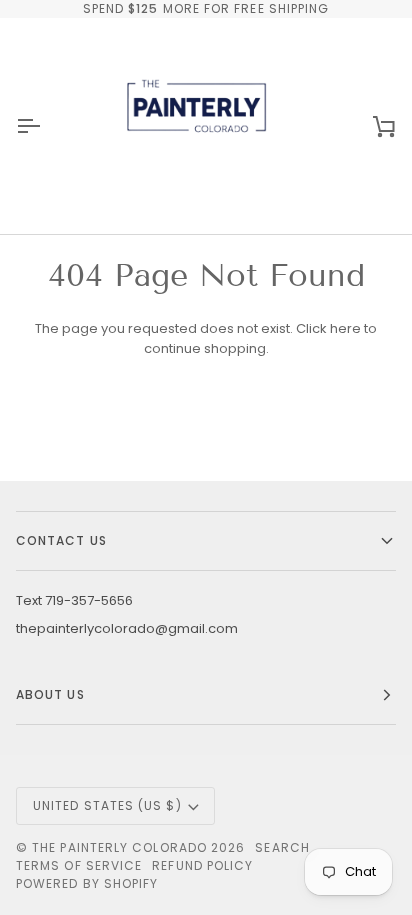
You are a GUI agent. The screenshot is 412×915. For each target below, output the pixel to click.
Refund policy (202, 865)
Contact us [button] (61, 540)
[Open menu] (46, 126)
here (345, 328)
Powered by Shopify (87, 883)
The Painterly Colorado (119, 847)
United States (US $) (107, 805)
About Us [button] (50, 694)
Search (282, 847)
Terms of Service (79, 865)
